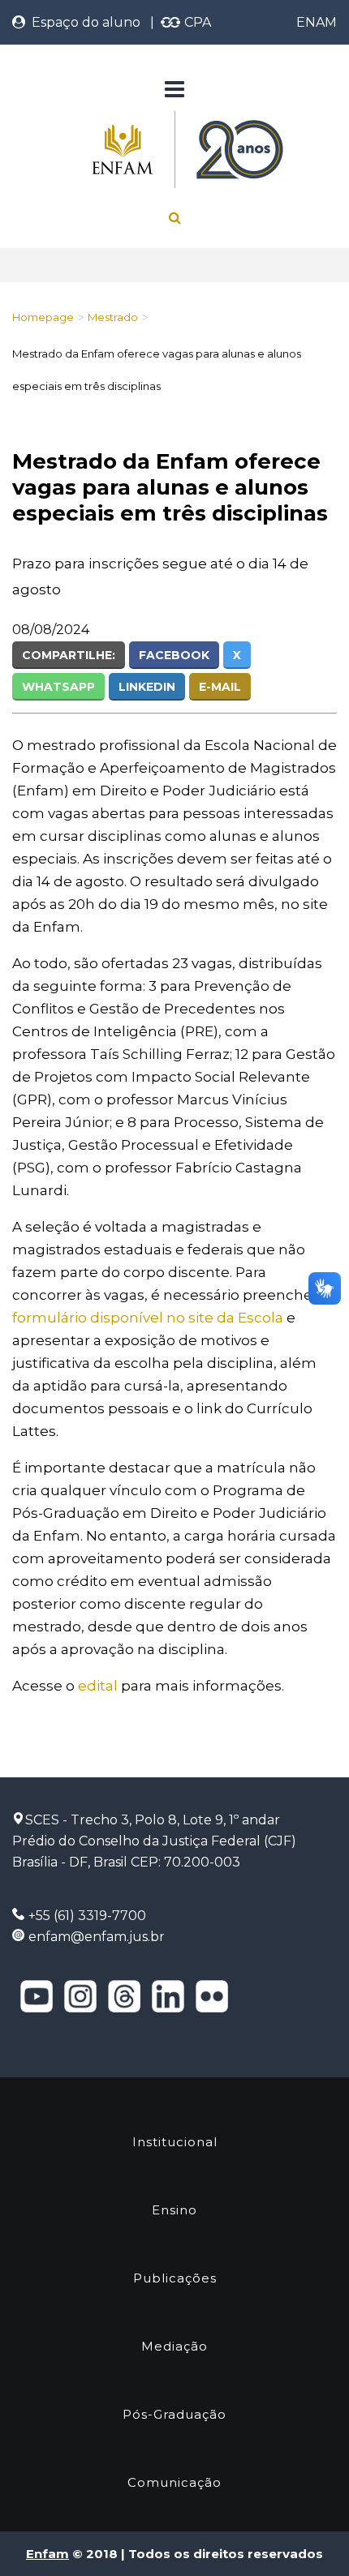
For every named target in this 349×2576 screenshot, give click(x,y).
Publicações (175, 2278)
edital (98, 1686)
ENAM (317, 22)
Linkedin (147, 687)
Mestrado (113, 317)
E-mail (220, 687)
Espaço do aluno (83, 22)
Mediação (174, 2346)
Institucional (175, 2142)
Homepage (43, 317)
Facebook (174, 655)
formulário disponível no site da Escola (148, 1318)
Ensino (174, 2210)
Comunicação (174, 2482)
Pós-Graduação (174, 2414)
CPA (196, 22)
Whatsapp (58, 687)
